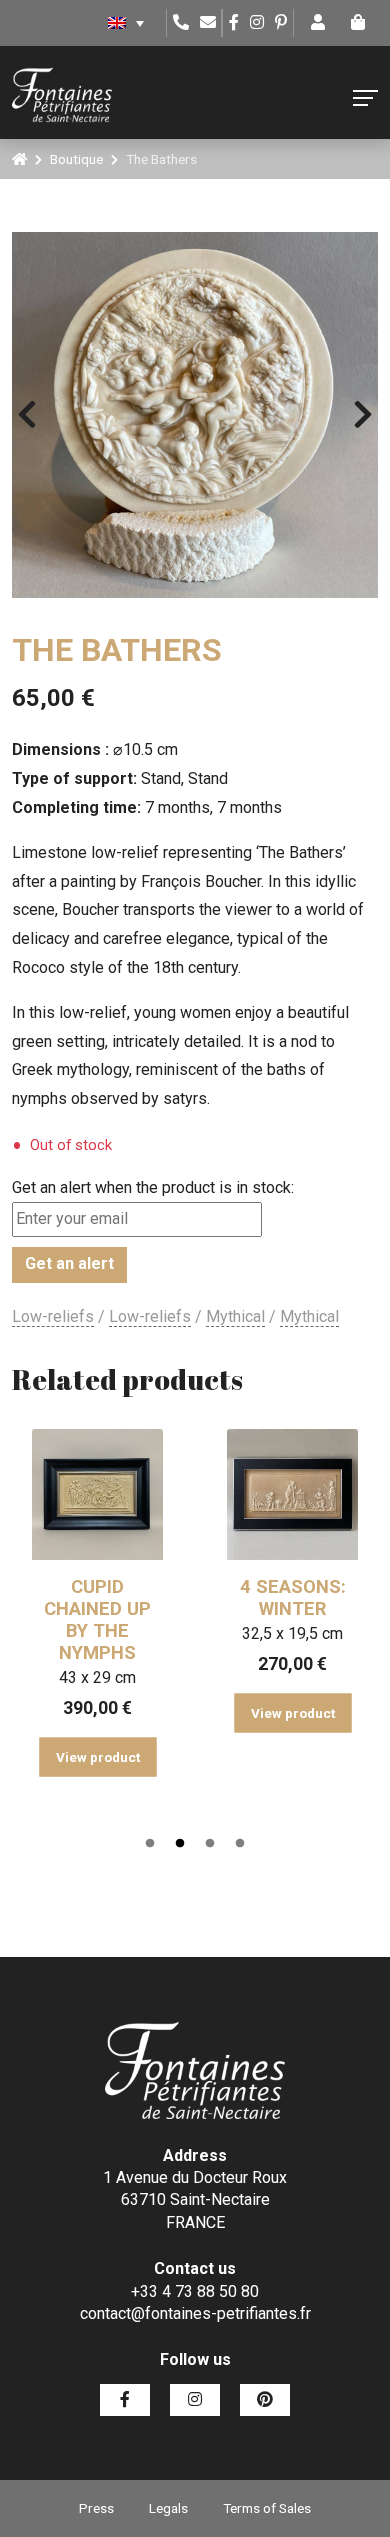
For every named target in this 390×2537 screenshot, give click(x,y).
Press (96, 2508)
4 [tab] (240, 1844)
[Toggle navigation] (365, 98)
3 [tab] (210, 1844)
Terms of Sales (267, 2508)
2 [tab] (180, 1844)
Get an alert (69, 1263)
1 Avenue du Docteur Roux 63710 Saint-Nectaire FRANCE (195, 2200)
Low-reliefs (53, 1316)
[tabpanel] (97, 1597)
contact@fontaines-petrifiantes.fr (195, 2313)
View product (98, 1757)
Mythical (235, 1316)
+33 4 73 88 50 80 (195, 2291)
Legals (168, 2508)
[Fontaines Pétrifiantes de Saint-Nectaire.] (19, 159)
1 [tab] (150, 1844)
